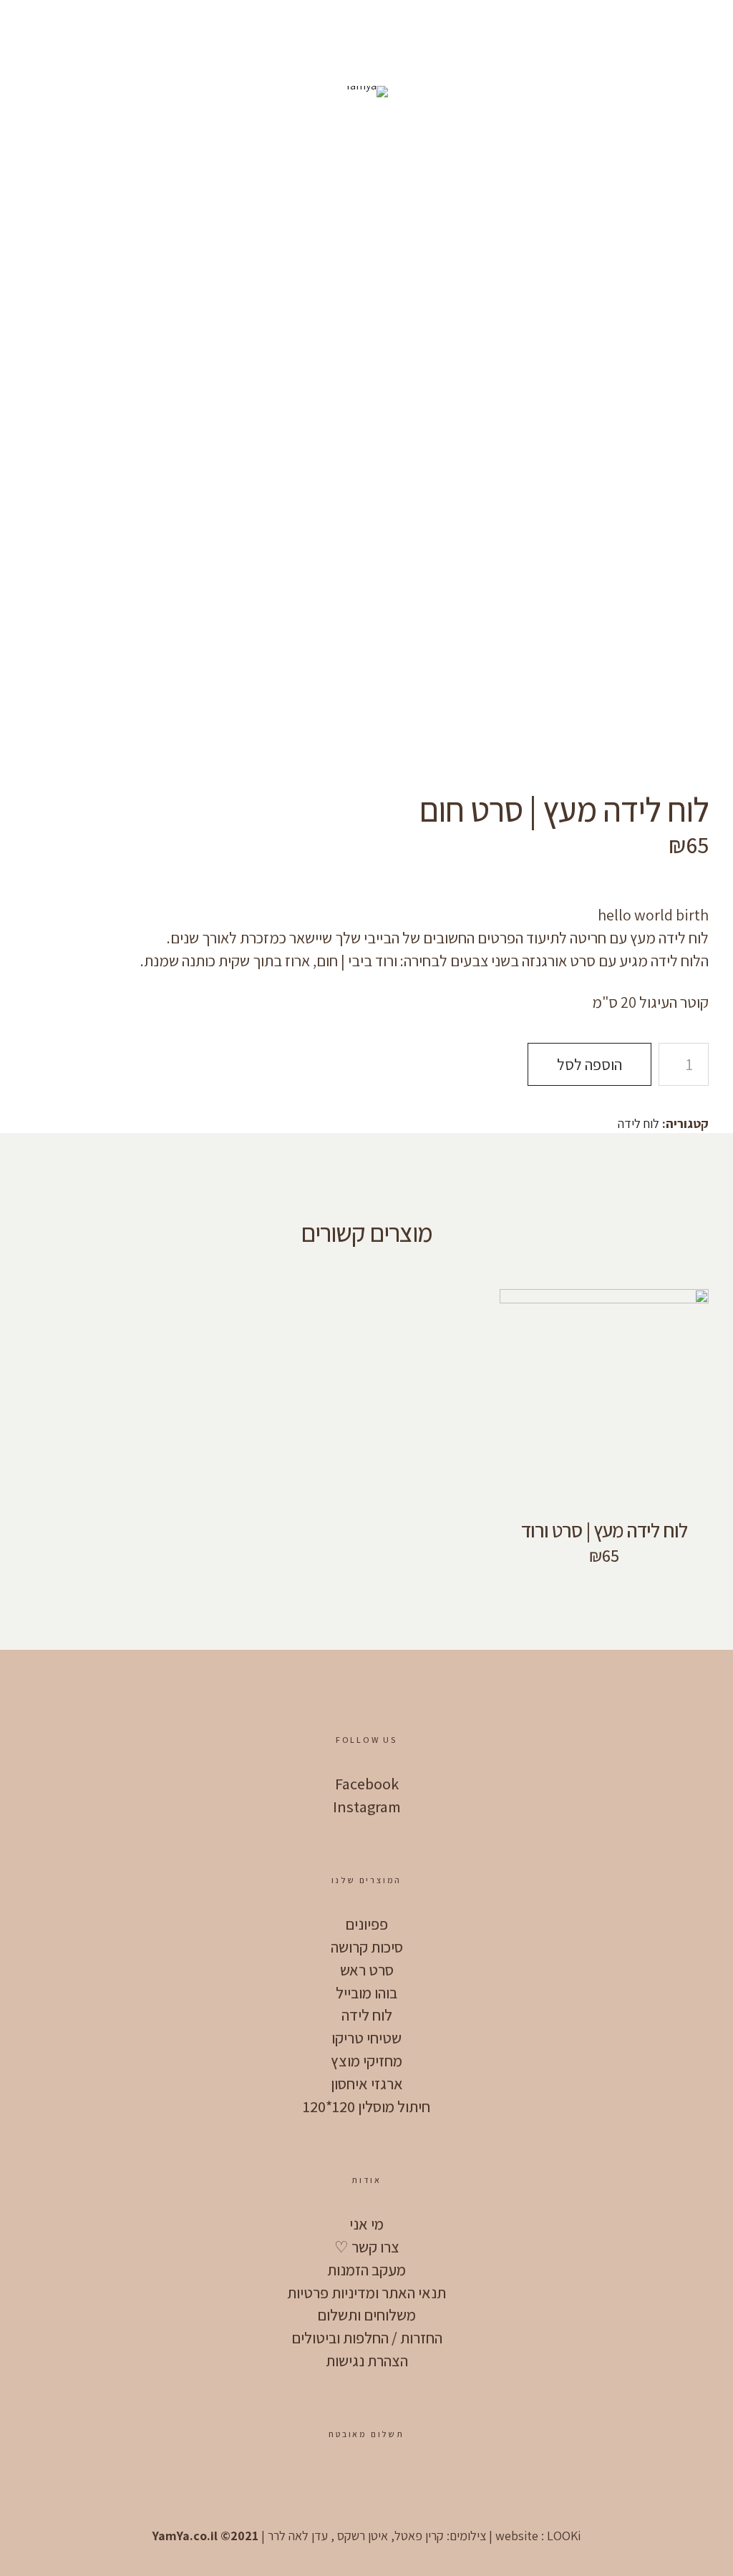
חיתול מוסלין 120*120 (366, 2106)
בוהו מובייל (366, 1993)
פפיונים (366, 1924)
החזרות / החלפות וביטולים (367, 2338)
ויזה (364, 2482)
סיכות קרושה (367, 1947)
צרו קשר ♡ (367, 2247)
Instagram (367, 1807)
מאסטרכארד (407, 2482)
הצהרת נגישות (367, 2361)
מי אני (366, 2224)
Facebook (367, 1784)
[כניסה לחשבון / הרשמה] (77, 29)
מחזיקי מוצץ (366, 2061)
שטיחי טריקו (366, 2038)
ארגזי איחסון (367, 2084)
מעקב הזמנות (366, 2270)
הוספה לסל (589, 1064)
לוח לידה (639, 1123)
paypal (321, 2482)
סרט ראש (367, 1970)
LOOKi (564, 2536)
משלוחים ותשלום (366, 2315)
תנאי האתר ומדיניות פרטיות (366, 2293)
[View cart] (117, 29)
